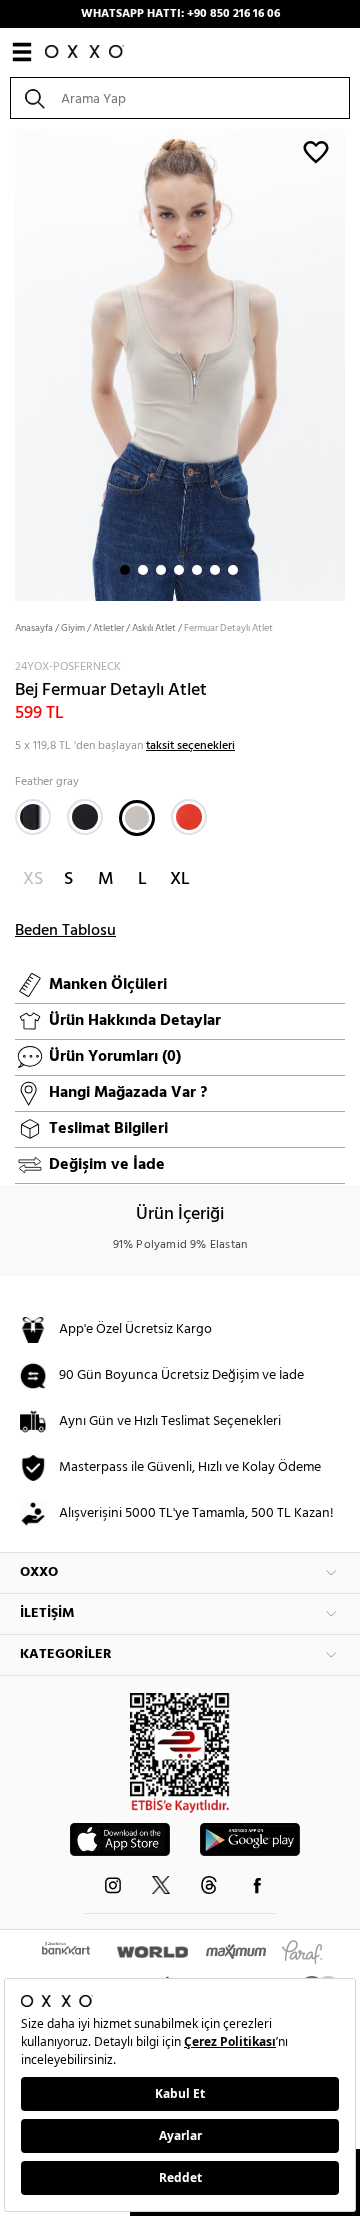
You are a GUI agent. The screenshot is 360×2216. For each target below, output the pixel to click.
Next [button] (10, 363)
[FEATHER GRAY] (137, 818)
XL (180, 879)
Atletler (108, 628)
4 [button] (179, 570)
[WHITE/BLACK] (33, 817)
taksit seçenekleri (190, 746)
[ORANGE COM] (189, 817)
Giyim (73, 628)
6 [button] (215, 570)
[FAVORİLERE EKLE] (316, 151)
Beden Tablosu (65, 931)
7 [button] (233, 570)
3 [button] (161, 570)
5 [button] (197, 570)
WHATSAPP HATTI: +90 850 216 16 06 (180, 14)
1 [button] (125, 570)
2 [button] (143, 570)
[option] (180, 363)
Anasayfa (34, 628)
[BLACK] (85, 817)
